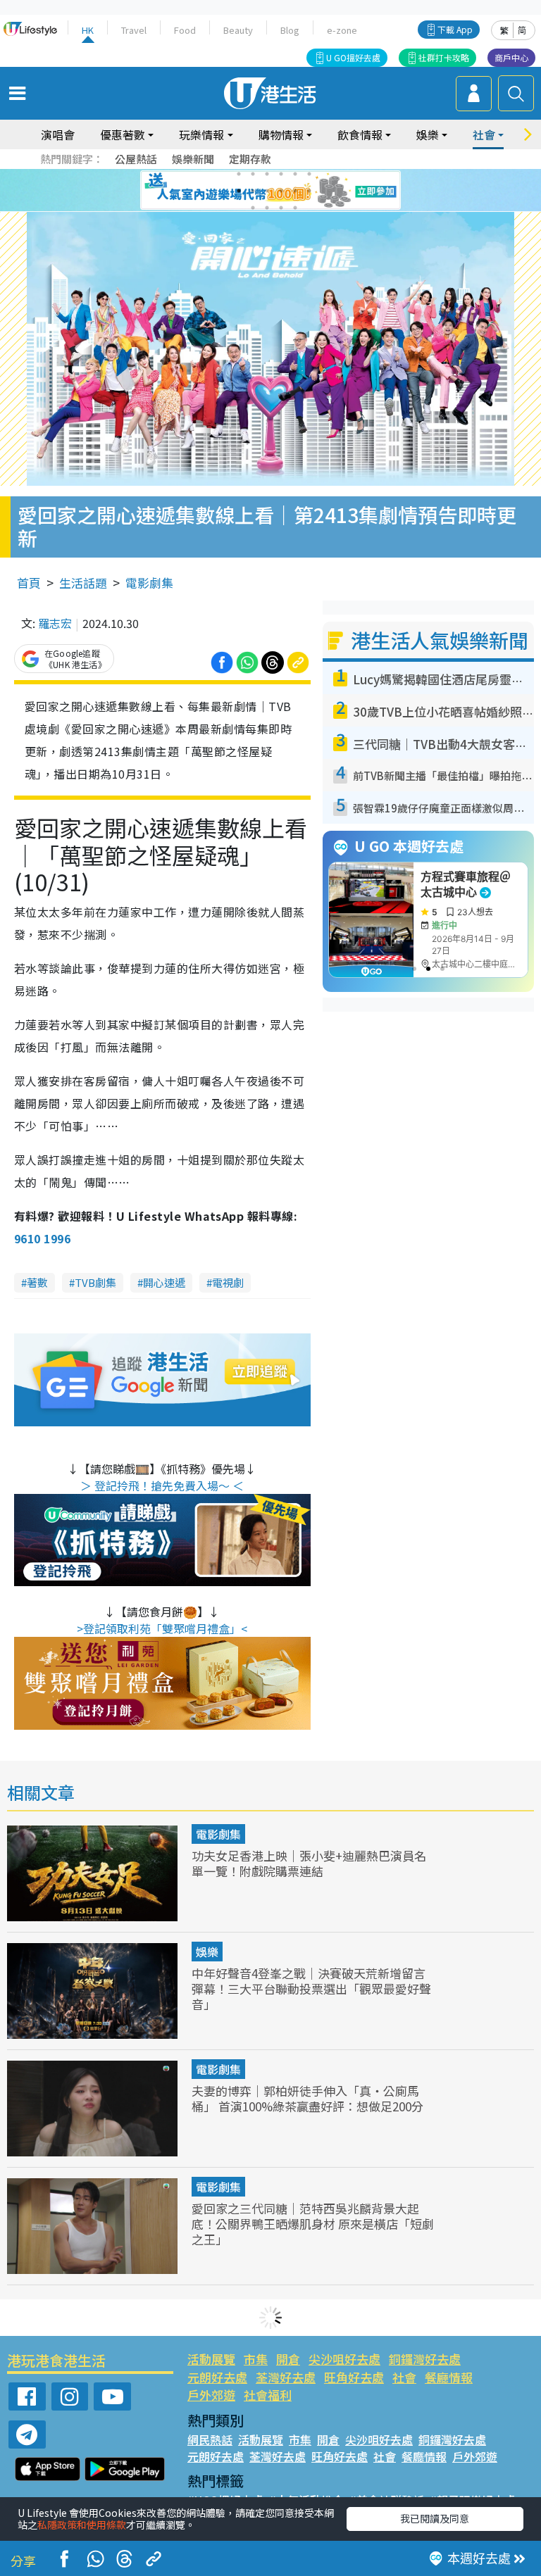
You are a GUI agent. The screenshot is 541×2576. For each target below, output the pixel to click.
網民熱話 (210, 2439)
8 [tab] (253, 191)
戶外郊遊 (211, 2395)
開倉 (288, 2359)
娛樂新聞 (193, 159)
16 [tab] (295, 208)
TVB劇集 (95, 1282)
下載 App (455, 29)
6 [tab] (309, 174)
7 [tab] (239, 191)
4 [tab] (281, 174)
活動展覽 (211, 2359)
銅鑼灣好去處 (425, 2359)
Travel (134, 30)
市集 (256, 2359)
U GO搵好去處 (353, 57)
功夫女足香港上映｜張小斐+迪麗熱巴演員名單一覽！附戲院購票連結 (309, 1863)
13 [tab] (253, 208)
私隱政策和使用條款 (82, 2525)
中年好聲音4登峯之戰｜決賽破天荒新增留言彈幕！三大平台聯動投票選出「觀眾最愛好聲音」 (311, 1988)
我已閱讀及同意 (435, 2518)
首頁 (29, 583)
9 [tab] (267, 191)
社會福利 (268, 2395)
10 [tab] (281, 191)
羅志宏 (55, 623)
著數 (37, 1282)
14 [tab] (267, 208)
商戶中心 (511, 57)
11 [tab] (295, 191)
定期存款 (250, 159)
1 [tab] (239, 174)
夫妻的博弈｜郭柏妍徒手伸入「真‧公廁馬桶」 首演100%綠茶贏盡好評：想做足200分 (307, 2098)
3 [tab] (267, 174)
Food (185, 30)
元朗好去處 (217, 2377)
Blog (290, 30)
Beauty (238, 30)
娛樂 (207, 1952)
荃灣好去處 (286, 2377)
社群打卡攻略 (444, 57)
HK (88, 30)
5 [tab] (295, 174)
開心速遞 (164, 1282)
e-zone (342, 30)
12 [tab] (309, 191)
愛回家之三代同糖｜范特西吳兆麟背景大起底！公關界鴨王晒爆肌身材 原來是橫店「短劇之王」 (313, 2224)
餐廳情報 (449, 2377)
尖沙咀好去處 (344, 2359)
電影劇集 (149, 583)
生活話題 (83, 583)
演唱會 (58, 134)
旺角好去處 (354, 2377)
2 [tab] (253, 174)
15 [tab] (281, 208)
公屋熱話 (136, 159)
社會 (404, 2377)
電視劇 (228, 1282)
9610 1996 (42, 1238)
